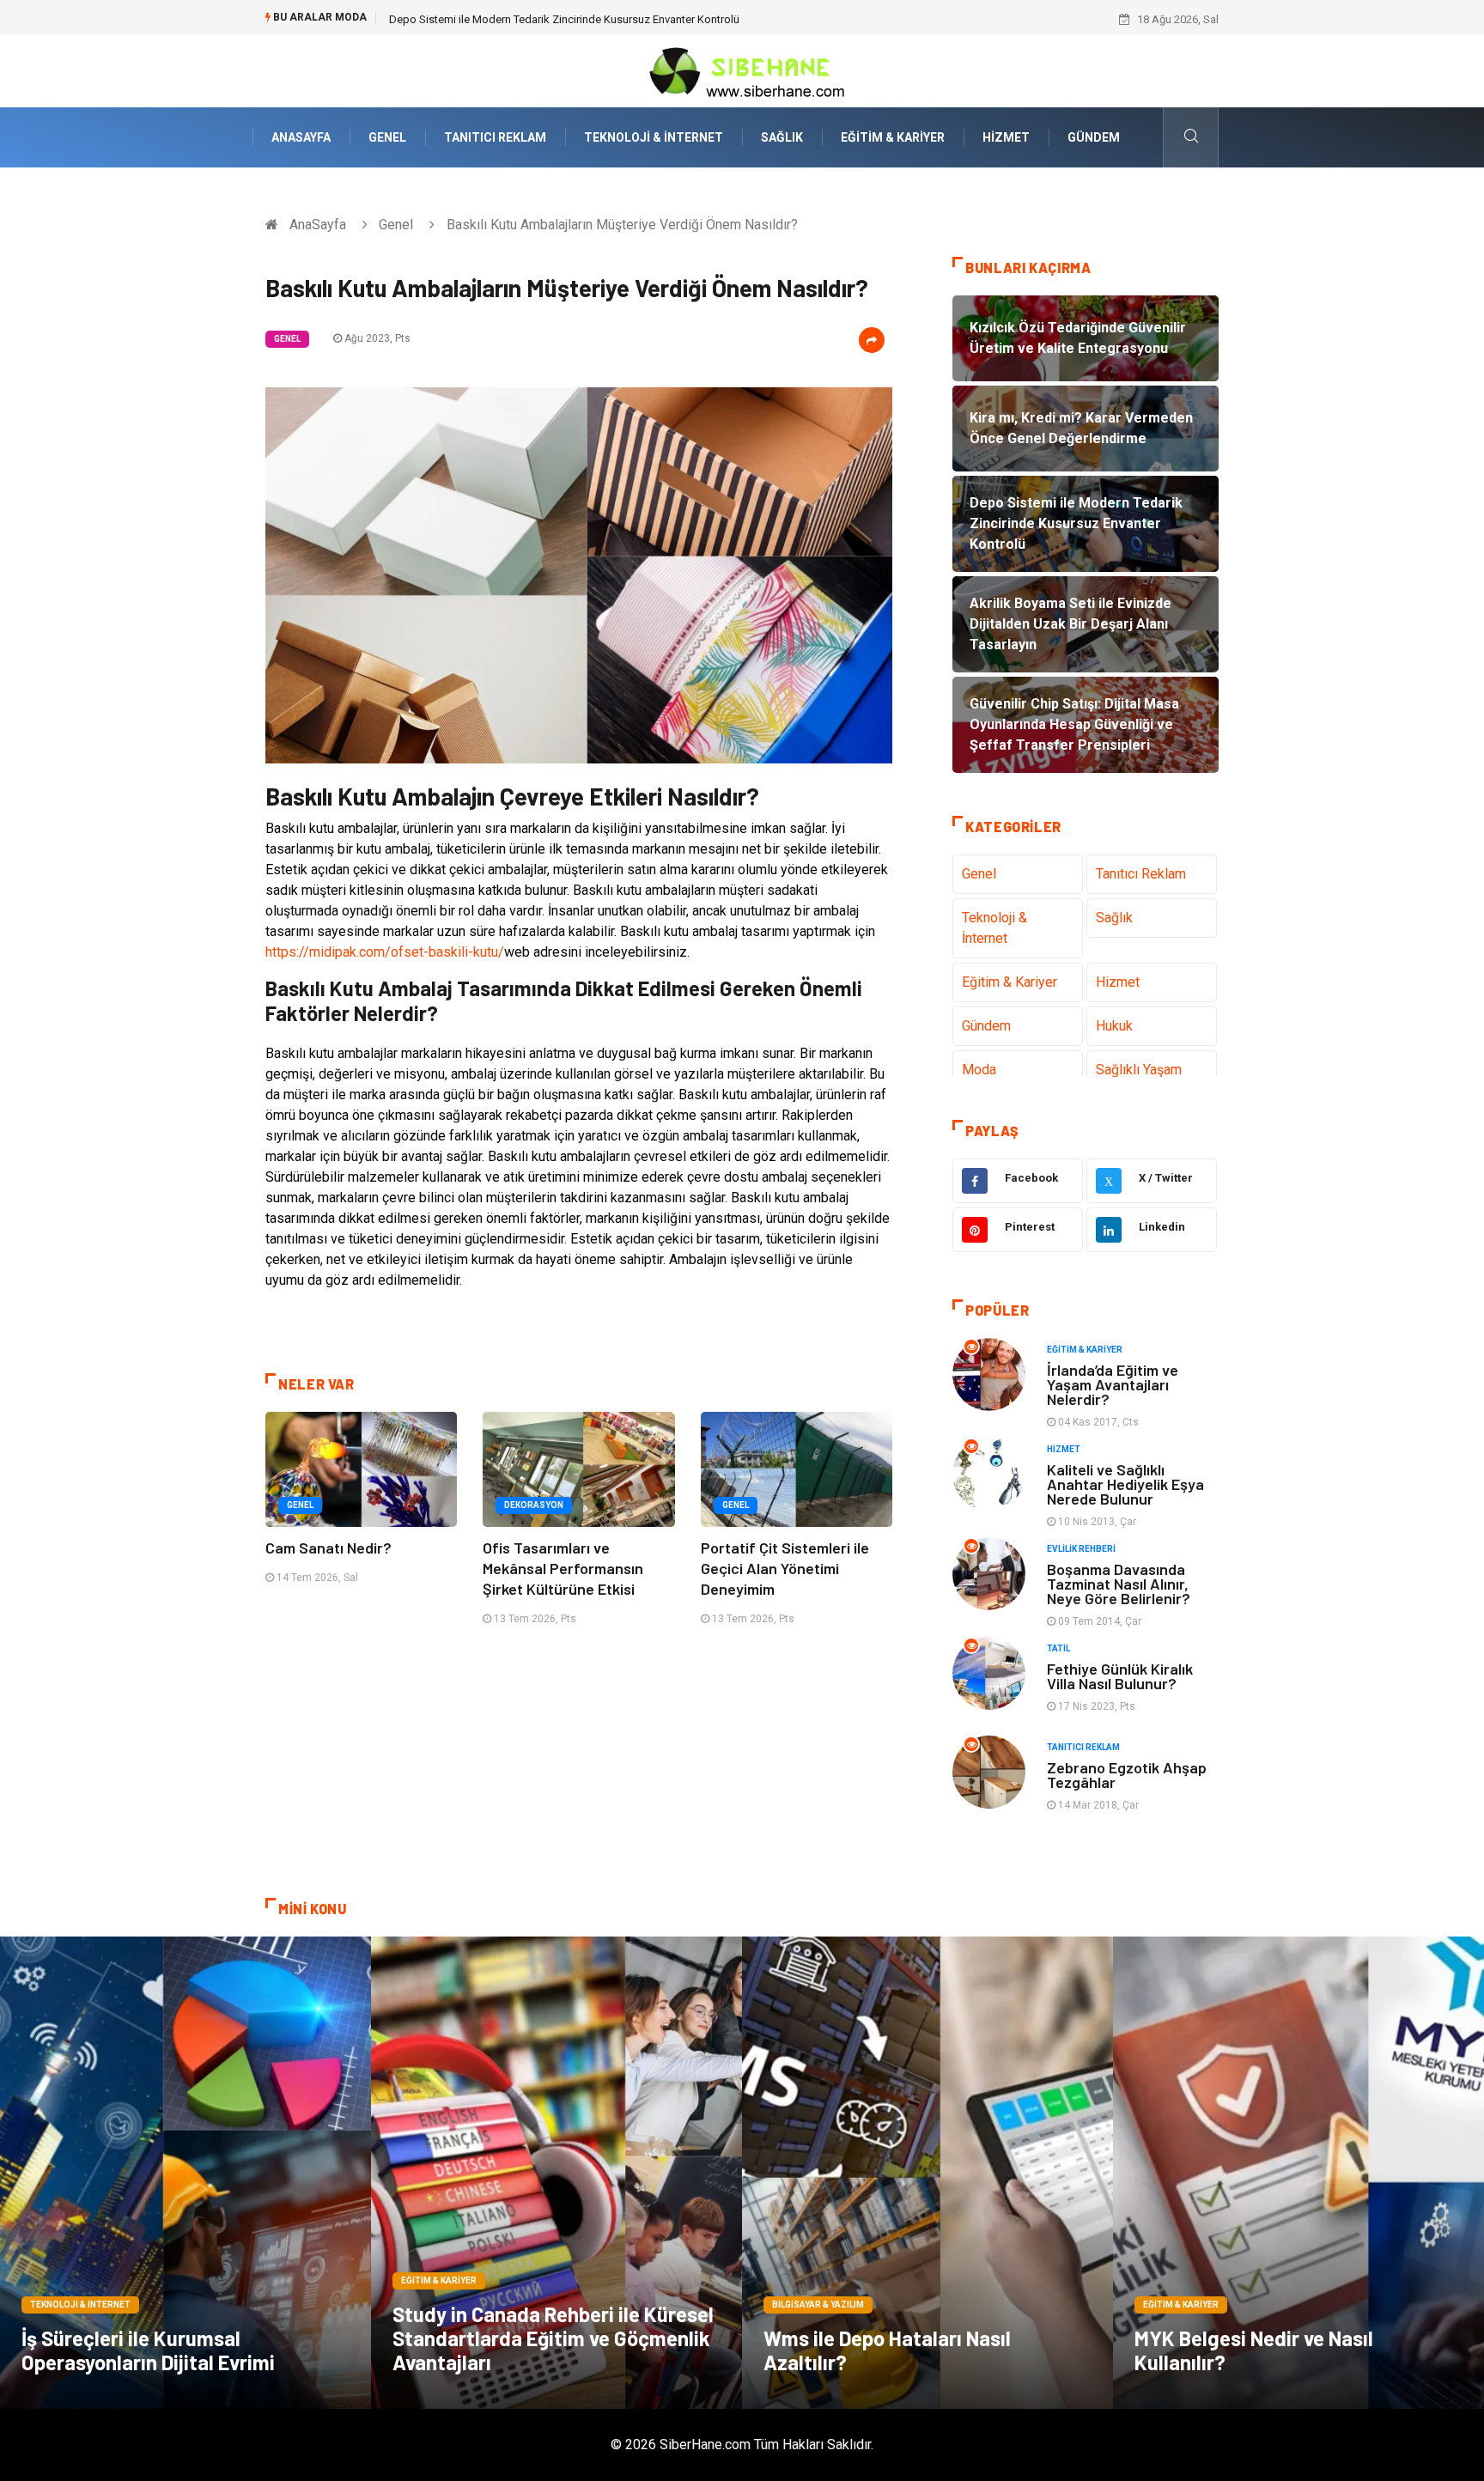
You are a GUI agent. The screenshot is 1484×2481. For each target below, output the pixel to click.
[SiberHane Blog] (742, 70)
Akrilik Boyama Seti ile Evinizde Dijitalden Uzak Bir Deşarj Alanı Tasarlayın (569, 19)
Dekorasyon (534, 1505)
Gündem (1094, 137)
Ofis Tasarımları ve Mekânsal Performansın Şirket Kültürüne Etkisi (563, 1568)
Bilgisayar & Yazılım (818, 2305)
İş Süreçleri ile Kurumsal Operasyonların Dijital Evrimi (148, 2350)
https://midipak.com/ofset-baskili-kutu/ (385, 952)
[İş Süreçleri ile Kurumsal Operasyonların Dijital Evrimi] (185, 2173)
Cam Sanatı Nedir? (328, 1548)
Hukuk (1114, 1026)
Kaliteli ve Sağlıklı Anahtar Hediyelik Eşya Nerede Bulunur (1125, 1484)
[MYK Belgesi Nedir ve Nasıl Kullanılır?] (1298, 2173)
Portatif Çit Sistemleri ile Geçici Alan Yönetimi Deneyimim (785, 1568)
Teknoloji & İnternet (654, 137)
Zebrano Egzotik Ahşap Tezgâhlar (1127, 1775)
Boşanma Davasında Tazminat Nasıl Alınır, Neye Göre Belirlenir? (1119, 1584)
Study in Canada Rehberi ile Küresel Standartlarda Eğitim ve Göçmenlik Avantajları (553, 2338)
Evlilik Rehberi (1081, 1549)
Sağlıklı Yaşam (1139, 1070)
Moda (979, 1070)
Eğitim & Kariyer (893, 137)
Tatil (1058, 1648)
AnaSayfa (301, 137)
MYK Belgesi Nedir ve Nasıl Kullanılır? (1254, 2350)
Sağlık (782, 137)
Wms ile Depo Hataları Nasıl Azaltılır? (887, 2350)
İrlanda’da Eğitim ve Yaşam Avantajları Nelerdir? (1113, 1384)
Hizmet (1006, 137)
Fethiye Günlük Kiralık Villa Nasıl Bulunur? (1120, 1676)
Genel (387, 137)
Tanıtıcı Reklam (495, 137)
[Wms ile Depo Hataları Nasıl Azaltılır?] (927, 2173)
